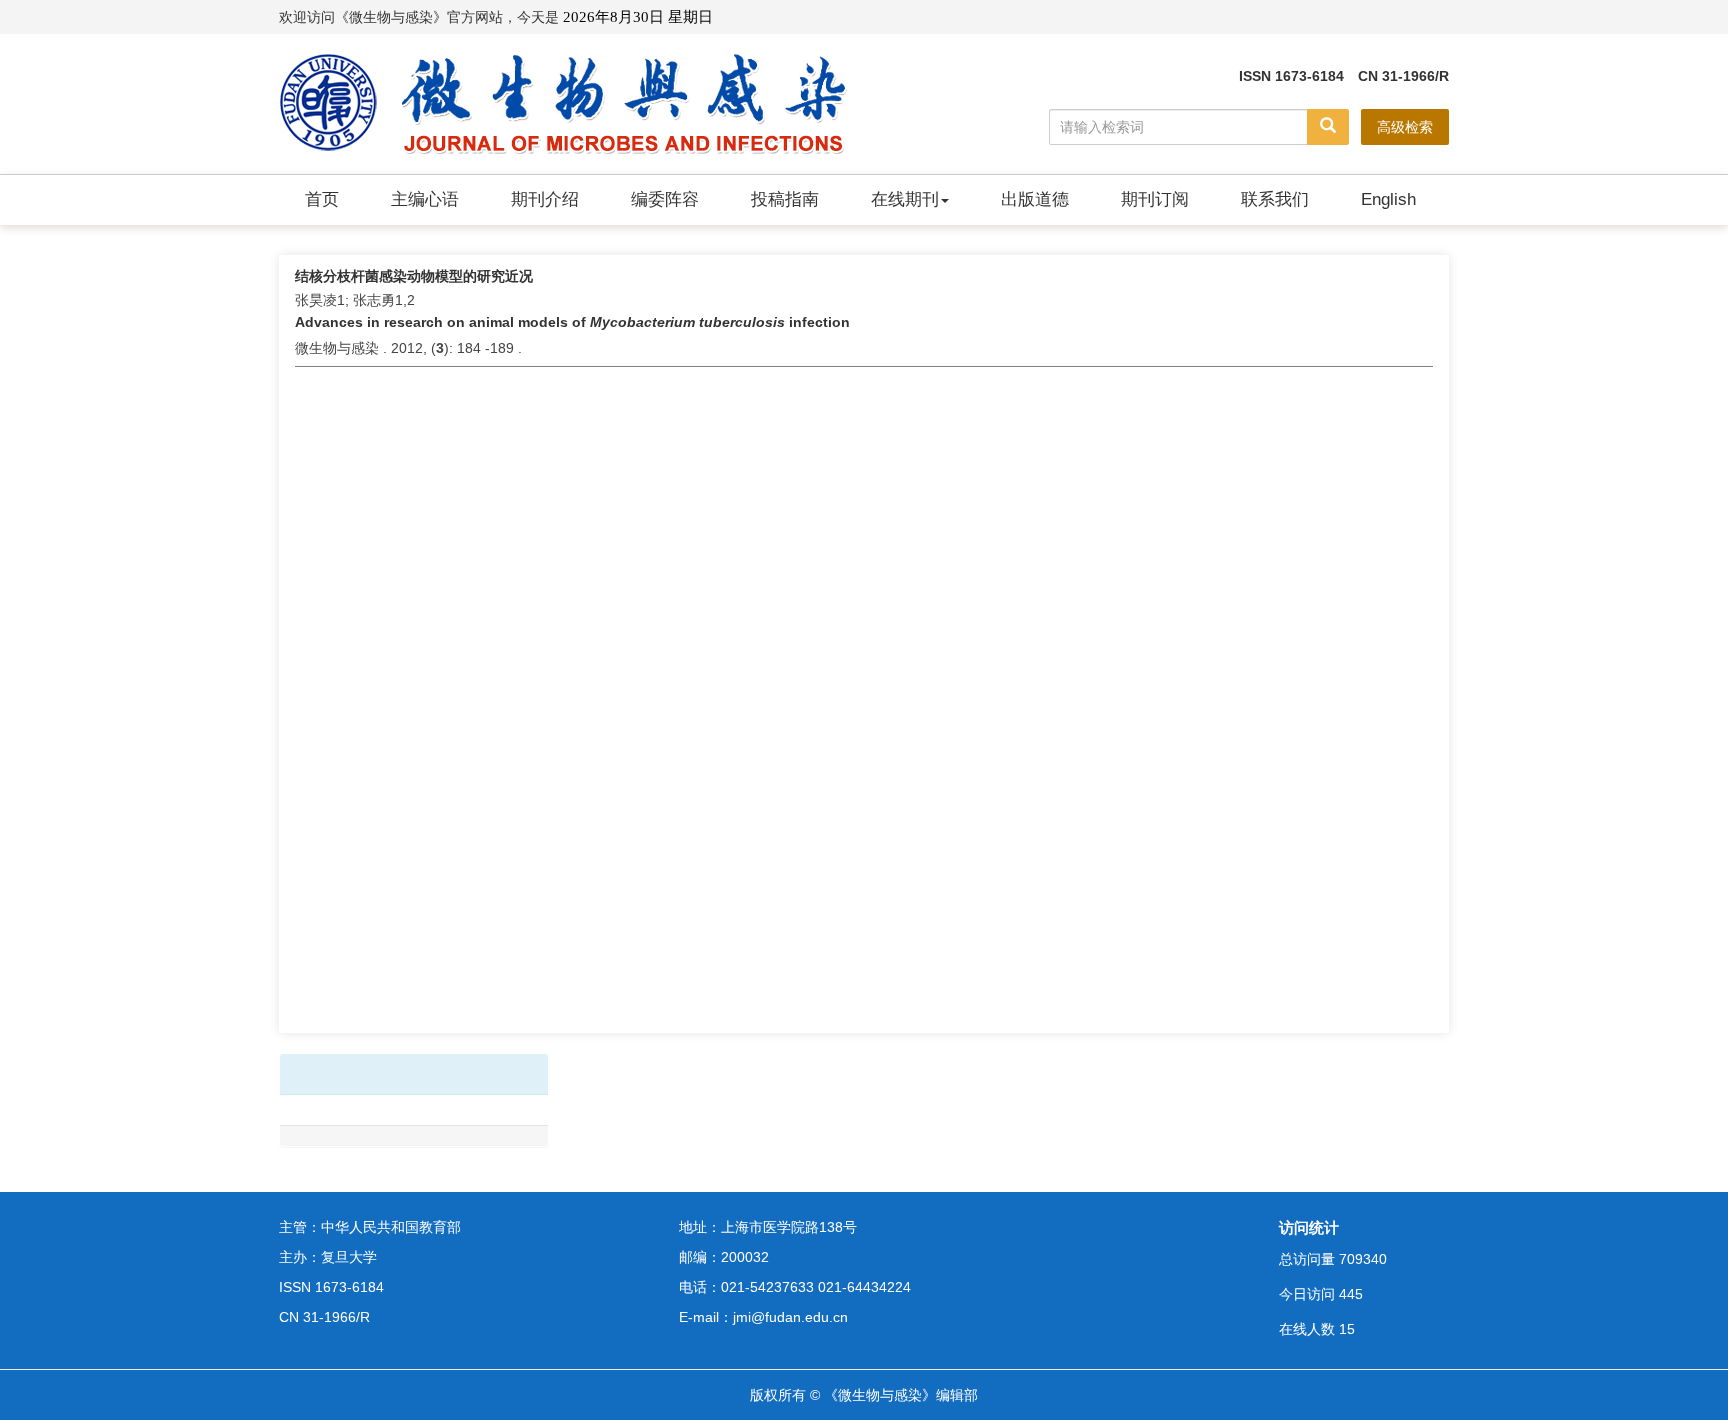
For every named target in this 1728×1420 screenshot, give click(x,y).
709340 (1363, 1259)
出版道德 (1035, 199)
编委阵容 (665, 199)
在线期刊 (905, 199)
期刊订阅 (1155, 199)
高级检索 (1405, 127)
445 (1351, 1294)
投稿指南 (785, 199)
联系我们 (1275, 199)
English (1388, 199)
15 (1347, 1329)
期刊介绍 (545, 199)
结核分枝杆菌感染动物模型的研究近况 (414, 276)
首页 (322, 199)
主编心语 (425, 199)
